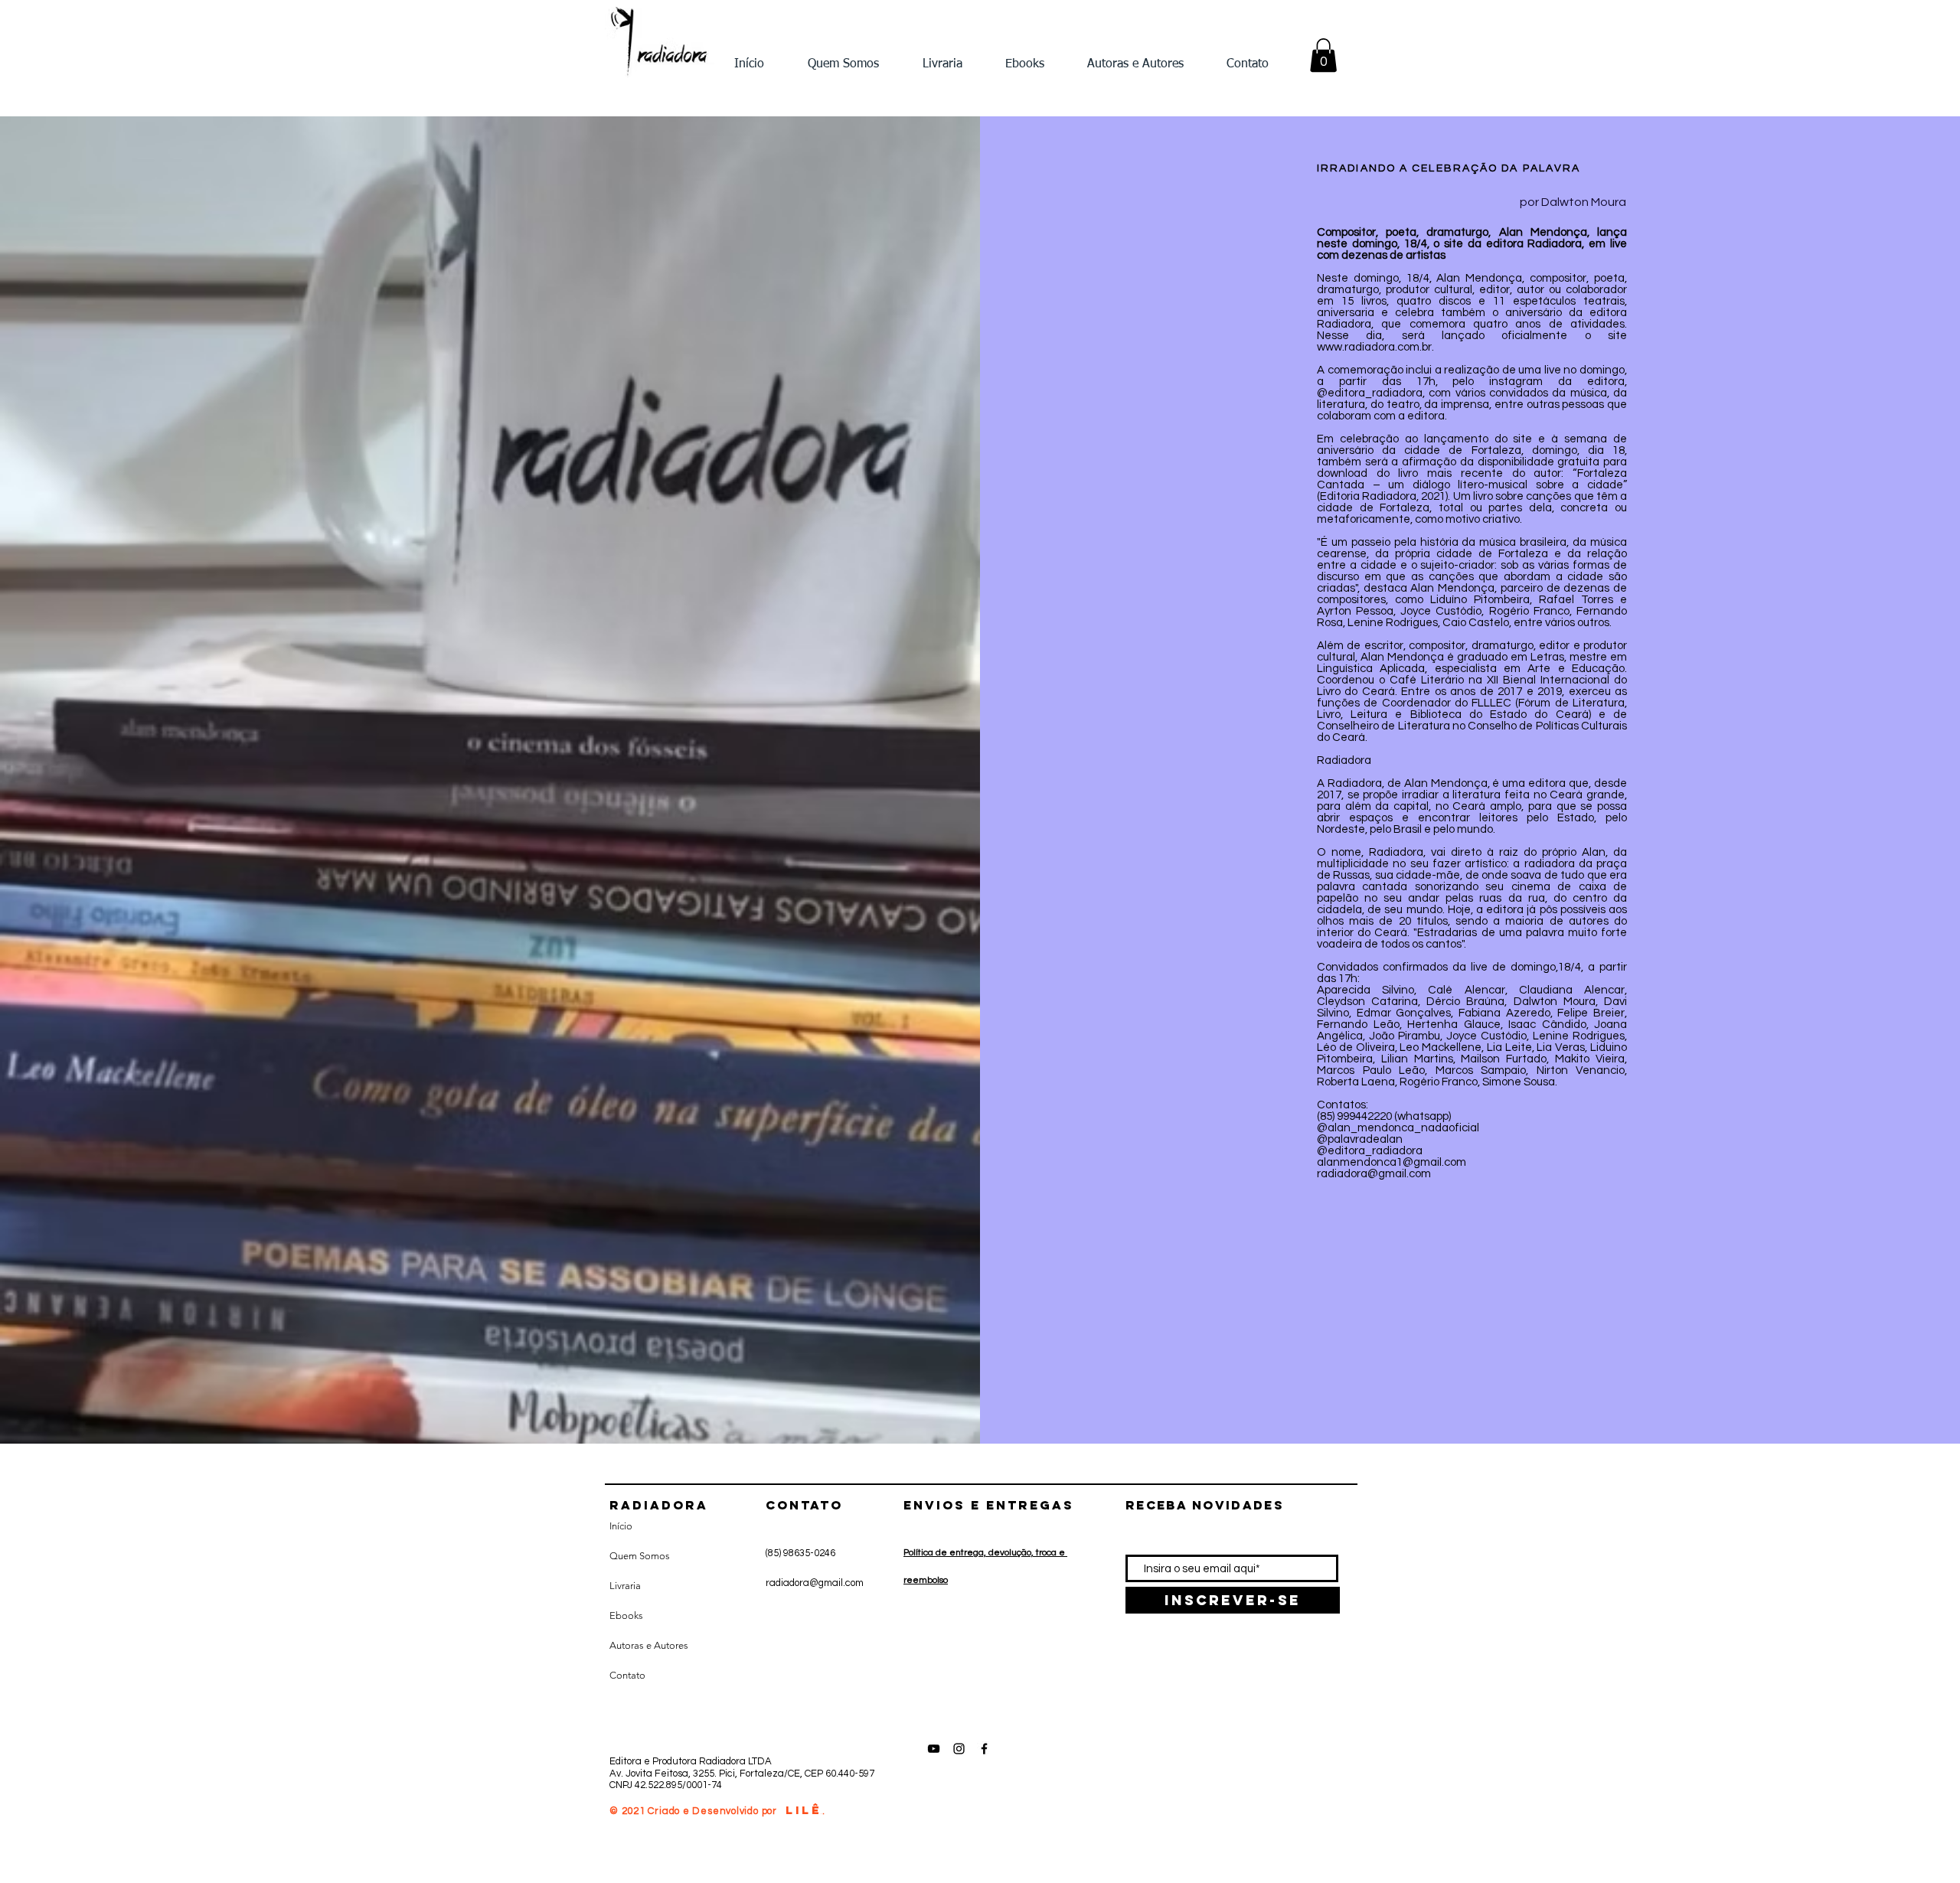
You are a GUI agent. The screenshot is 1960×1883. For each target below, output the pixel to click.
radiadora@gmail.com (815, 1583)
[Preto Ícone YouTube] (934, 1749)
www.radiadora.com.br (1374, 347)
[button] (1323, 55)
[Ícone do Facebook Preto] (984, 1749)
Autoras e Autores (649, 1645)
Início (621, 1526)
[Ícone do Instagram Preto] (959, 1749)
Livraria (625, 1586)
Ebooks (626, 1615)
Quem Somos (640, 1556)
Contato (627, 1675)
